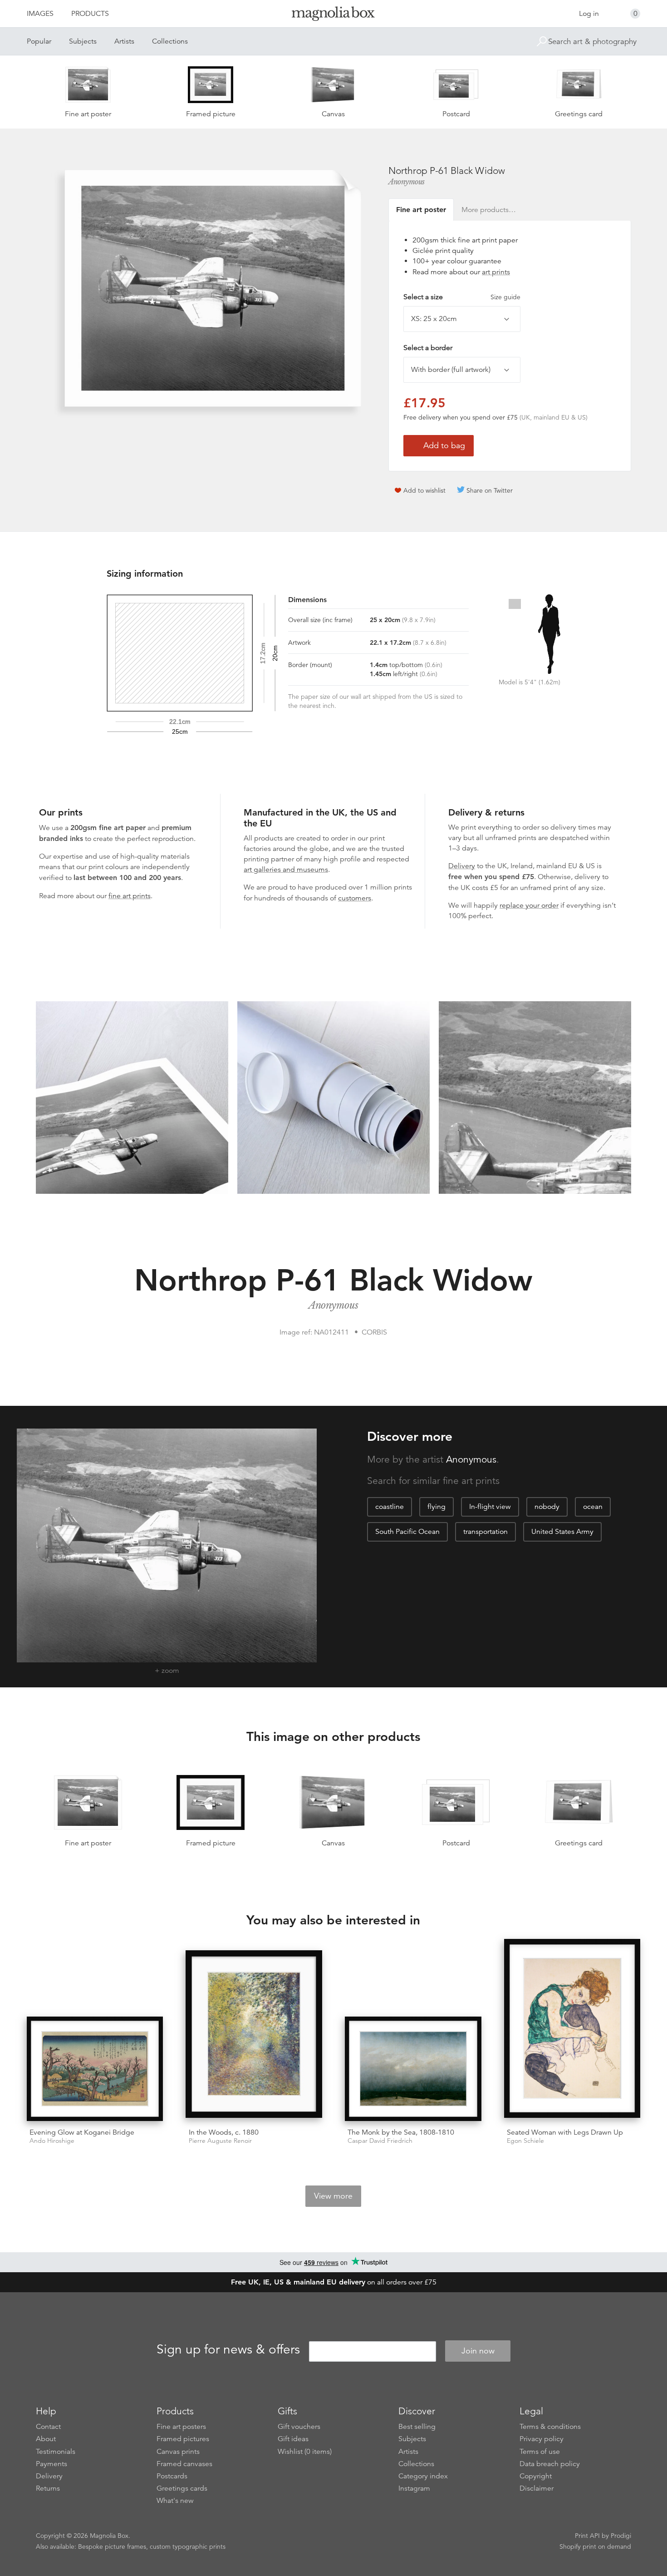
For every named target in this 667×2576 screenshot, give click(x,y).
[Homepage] (333, 15)
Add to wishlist (424, 490)
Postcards (172, 2476)
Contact (48, 2427)
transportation (486, 1532)
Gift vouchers (299, 2427)
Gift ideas (293, 2439)
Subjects (83, 41)
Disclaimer (537, 2488)
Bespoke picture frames (112, 2546)
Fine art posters (181, 2427)
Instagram (414, 2488)
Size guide (505, 297)
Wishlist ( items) (305, 2452)
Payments (51, 2464)
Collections (170, 41)
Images (40, 14)
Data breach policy (550, 2464)
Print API (587, 2536)
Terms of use (540, 2452)
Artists (124, 41)
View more (333, 2196)
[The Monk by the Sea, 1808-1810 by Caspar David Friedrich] (413, 2069)
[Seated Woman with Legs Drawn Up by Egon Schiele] (572, 2030)
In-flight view (490, 1507)
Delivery (462, 866)
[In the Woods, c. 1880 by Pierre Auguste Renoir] (254, 2036)
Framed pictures (183, 2439)
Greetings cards (182, 2488)
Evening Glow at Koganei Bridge (82, 2132)
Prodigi (621, 2536)
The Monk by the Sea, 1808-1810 (401, 2132)
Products (90, 14)
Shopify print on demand (595, 2546)
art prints (496, 272)
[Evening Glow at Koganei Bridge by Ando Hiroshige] (95, 2069)
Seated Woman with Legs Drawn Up (565, 2132)
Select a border (428, 348)
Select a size (462, 297)
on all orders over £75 (334, 2282)
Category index (423, 2476)
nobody (547, 1507)
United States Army (562, 1532)
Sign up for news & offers (228, 2349)
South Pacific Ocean (407, 1532)
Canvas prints (178, 2452)
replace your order (529, 905)
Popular (39, 41)
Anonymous (407, 182)
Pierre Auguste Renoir (220, 2141)
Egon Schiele (525, 2141)
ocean (593, 1507)
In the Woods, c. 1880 (224, 2132)
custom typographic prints (188, 2546)
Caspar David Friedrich (380, 2141)
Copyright (536, 2476)
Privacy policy (542, 2439)
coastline (390, 1507)
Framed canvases (184, 2464)
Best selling (417, 2427)
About (46, 2439)
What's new (175, 2501)
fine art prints (130, 896)
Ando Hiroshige (52, 2141)
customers (355, 898)
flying (436, 1507)
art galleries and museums (286, 870)
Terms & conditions (550, 2427)
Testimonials (56, 2452)
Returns (48, 2488)
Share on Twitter (490, 490)
